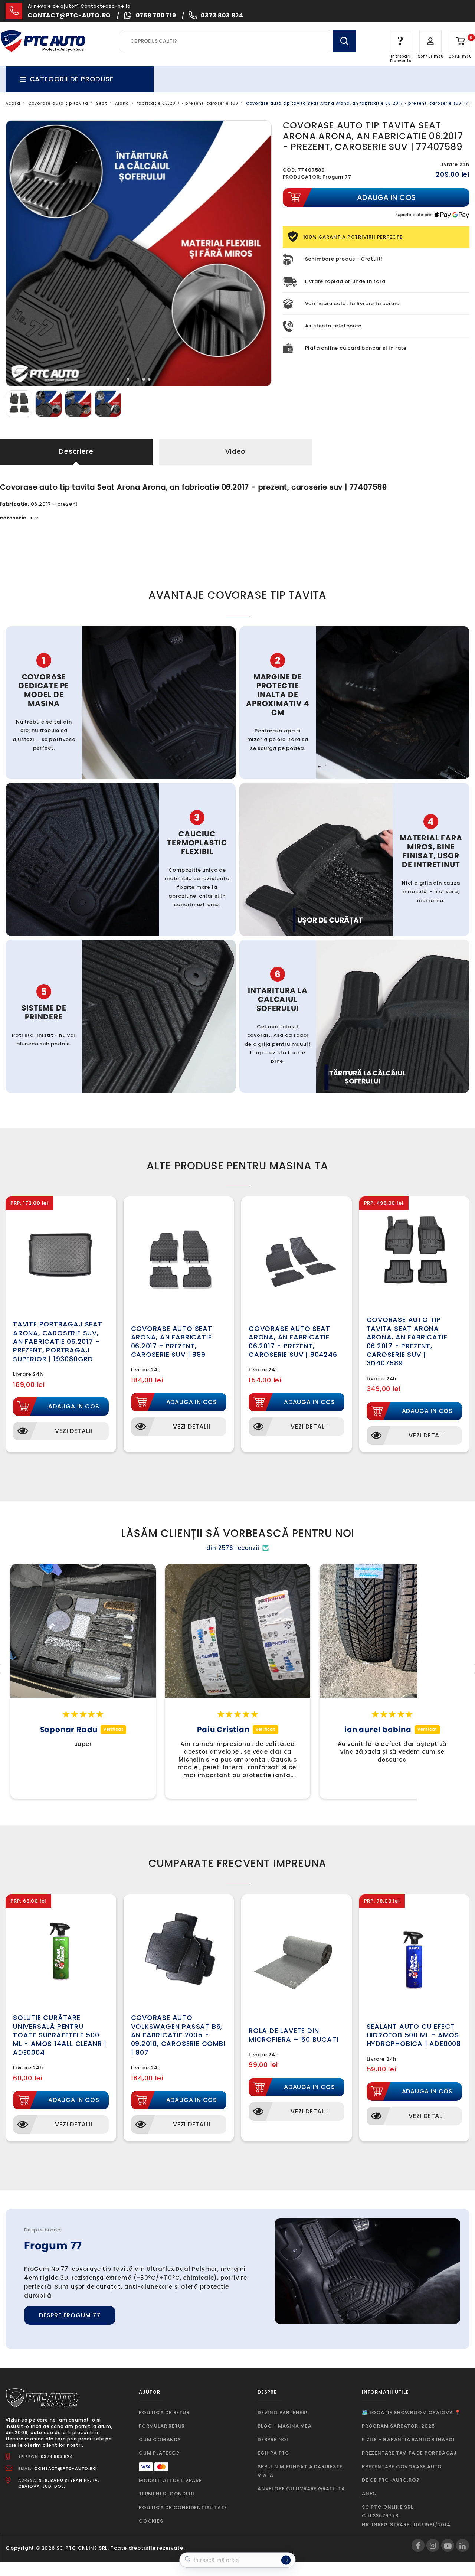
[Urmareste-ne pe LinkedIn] (463, 2545)
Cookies (151, 2521)
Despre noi (273, 2440)
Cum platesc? (159, 2453)
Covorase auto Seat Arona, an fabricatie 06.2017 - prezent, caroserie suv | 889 (172, 1341)
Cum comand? (160, 2440)
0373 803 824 (222, 15)
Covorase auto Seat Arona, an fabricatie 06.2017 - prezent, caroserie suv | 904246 (293, 1341)
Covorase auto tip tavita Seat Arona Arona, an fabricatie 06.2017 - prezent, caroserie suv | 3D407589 (407, 1341)
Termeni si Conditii (167, 2494)
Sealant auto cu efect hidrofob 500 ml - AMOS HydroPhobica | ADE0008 (414, 2035)
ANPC (369, 2493)
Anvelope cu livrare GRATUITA (301, 2489)
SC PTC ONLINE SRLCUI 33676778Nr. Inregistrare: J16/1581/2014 (406, 2516)
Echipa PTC (273, 2453)
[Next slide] (260, 254)
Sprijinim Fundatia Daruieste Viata (300, 2471)
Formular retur (162, 2426)
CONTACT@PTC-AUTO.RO (65, 2468)
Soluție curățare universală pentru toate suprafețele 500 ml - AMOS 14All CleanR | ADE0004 (60, 2035)
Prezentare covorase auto (402, 2467)
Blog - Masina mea (285, 2426)
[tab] (130, 379)
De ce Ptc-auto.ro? (391, 2480)
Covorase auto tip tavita (58, 103)
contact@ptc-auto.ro (69, 15)
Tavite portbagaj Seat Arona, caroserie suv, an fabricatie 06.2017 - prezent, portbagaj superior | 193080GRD (58, 1341)
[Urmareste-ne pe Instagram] (433, 2545)
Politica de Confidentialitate (183, 2508)
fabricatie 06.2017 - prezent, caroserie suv (188, 103)
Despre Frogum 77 (70, 2315)
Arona (122, 103)
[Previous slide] (17, 254)
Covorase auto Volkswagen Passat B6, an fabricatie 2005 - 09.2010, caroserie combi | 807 (178, 2035)
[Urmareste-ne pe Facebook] (418, 2545)
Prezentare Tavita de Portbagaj (409, 2453)
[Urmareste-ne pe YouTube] (448, 2545)
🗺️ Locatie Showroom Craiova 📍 (411, 2412)
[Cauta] (344, 41)
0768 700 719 (156, 15)
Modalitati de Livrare (170, 2480)
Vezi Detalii (74, 1431)
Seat (102, 103)
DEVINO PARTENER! (283, 2412)
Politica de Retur (164, 2412)
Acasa (13, 103)
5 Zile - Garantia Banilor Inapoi (408, 2440)
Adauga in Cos (74, 1406)
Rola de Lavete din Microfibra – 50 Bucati (294, 2035)
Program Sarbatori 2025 (398, 2426)
